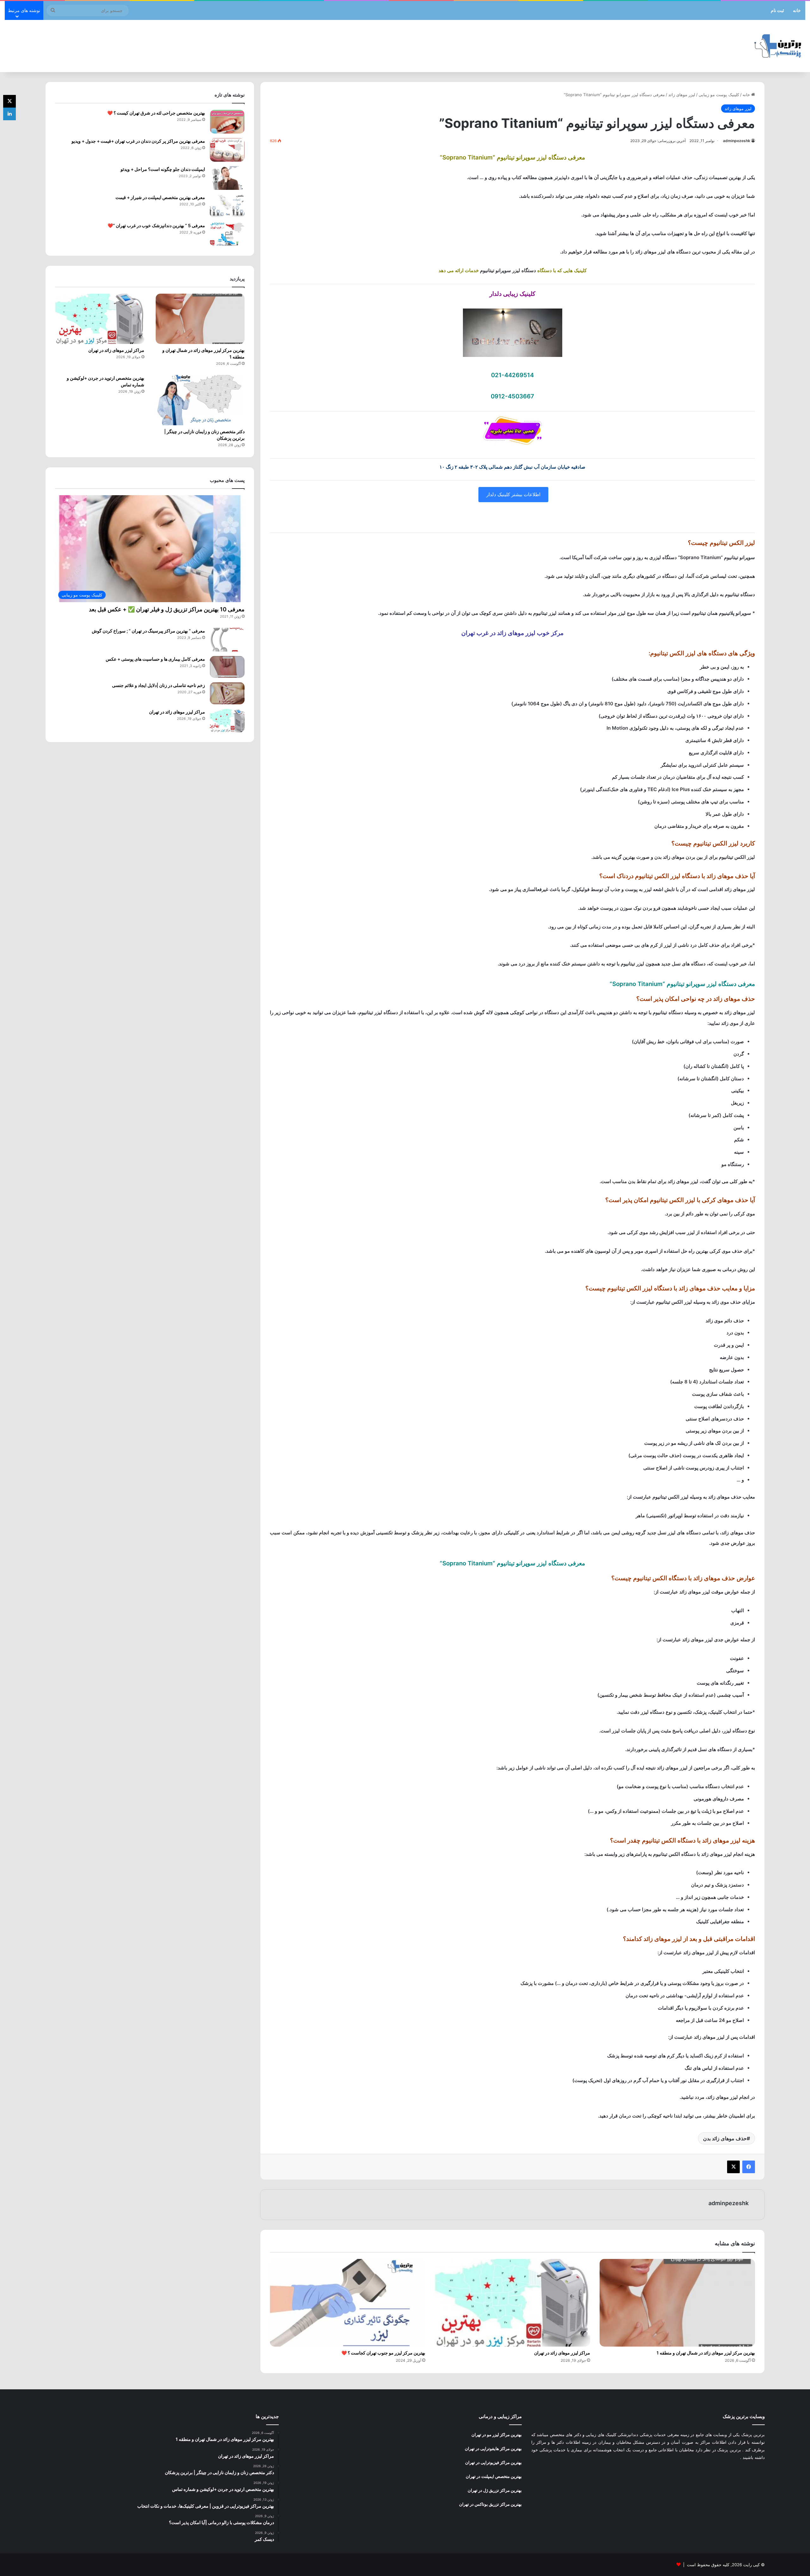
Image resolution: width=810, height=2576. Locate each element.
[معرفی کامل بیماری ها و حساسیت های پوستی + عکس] (227, 667)
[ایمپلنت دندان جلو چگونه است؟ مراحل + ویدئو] (227, 178)
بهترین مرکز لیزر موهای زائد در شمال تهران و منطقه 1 (706, 2353)
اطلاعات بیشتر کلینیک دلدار (513, 494)
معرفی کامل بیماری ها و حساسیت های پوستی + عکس (155, 659)
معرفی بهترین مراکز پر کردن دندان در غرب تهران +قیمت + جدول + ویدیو (138, 141)
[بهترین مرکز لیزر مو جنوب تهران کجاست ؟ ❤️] (348, 2303)
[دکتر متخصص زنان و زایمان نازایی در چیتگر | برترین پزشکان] (200, 400)
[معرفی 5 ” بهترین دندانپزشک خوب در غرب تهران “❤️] (227, 234)
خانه (797, 10)
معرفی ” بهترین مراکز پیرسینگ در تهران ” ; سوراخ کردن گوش (148, 631)
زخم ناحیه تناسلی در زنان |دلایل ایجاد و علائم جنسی (159, 685)
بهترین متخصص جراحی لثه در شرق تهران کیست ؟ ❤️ (156, 113)
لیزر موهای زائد (682, 95)
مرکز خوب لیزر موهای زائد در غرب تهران (512, 633)
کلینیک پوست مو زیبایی (719, 95)
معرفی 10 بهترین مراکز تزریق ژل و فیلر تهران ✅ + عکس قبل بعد (167, 609)
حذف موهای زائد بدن (725, 2138)
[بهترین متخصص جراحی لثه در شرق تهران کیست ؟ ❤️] (227, 122)
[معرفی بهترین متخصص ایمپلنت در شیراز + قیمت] (227, 206)
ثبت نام (777, 10)
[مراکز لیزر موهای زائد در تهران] (512, 2303)
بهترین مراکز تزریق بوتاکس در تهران (490, 2504)
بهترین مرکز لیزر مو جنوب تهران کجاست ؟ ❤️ (383, 2353)
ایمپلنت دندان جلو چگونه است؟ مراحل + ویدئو (163, 169)
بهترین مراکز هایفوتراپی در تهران (493, 2448)
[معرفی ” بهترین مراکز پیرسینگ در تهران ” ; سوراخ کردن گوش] (227, 640)
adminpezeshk (737, 141)
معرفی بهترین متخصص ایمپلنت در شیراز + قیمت (160, 197)
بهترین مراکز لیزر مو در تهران (497, 2435)
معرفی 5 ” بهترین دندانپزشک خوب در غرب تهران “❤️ (156, 225)
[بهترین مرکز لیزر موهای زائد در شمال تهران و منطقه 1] (677, 2303)
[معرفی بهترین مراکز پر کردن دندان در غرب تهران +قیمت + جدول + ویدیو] (227, 150)
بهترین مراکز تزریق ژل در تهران (495, 2490)
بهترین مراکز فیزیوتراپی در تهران (493, 2462)
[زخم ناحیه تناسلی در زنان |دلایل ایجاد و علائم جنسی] (227, 693)
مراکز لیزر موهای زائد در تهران (562, 2353)
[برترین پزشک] (779, 46)
